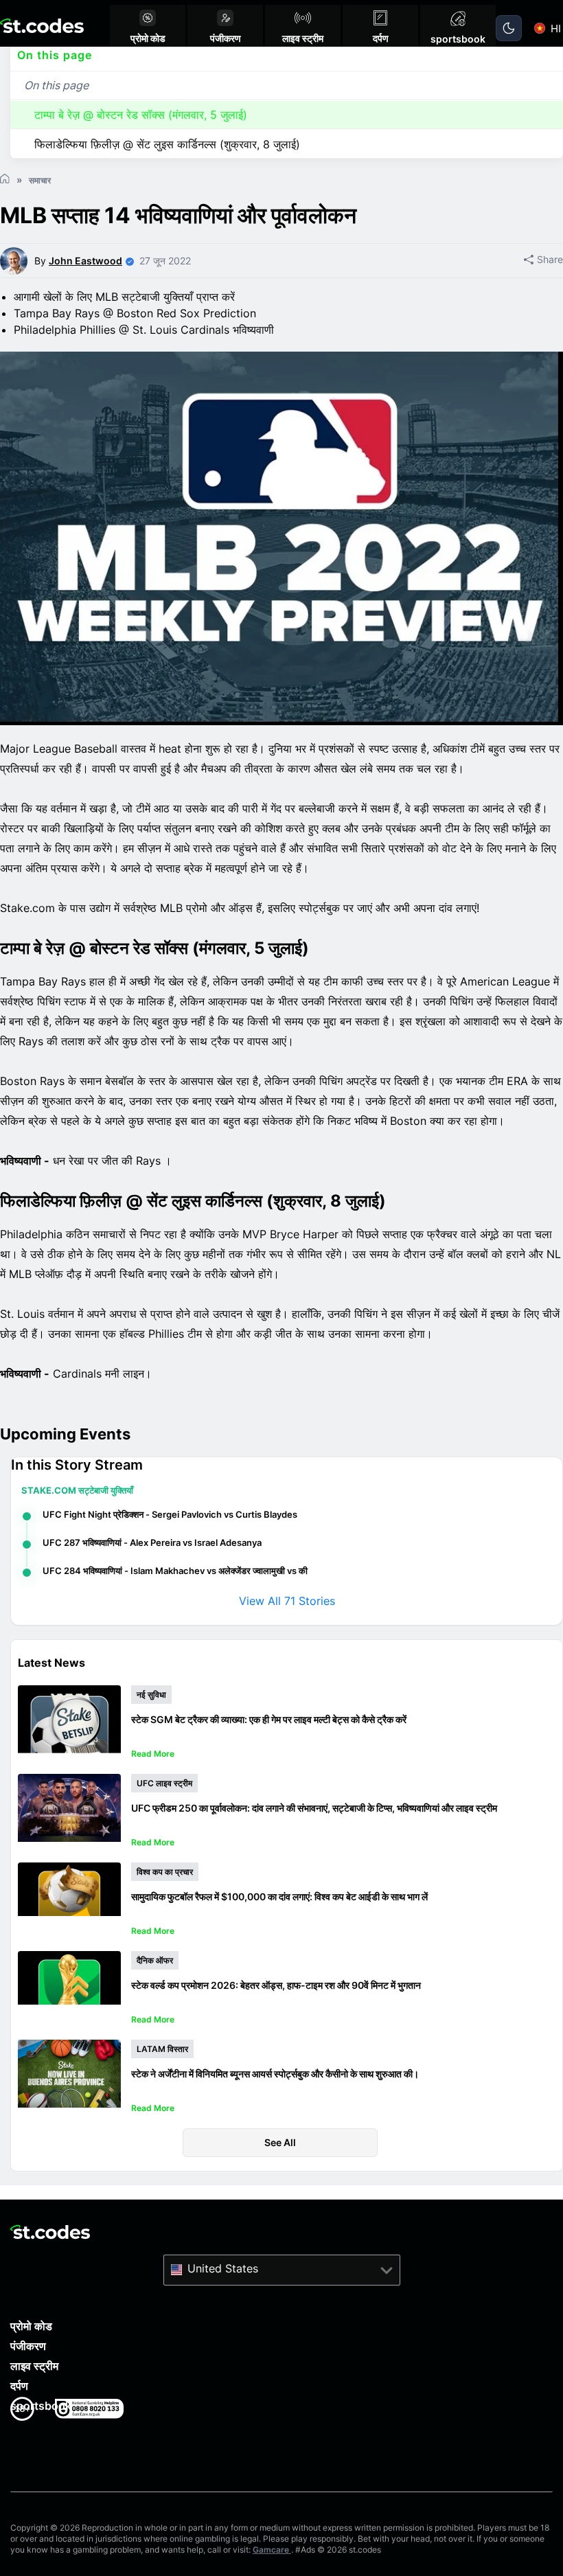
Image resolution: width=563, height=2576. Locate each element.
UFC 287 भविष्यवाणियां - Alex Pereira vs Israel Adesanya (152, 1542)
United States (223, 2268)
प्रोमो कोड (31, 2326)
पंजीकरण (28, 2346)
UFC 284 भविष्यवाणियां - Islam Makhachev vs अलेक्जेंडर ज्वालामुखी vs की (175, 1571)
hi (556, 29)
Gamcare (272, 2550)
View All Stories (287, 1601)
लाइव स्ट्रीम (34, 2366)
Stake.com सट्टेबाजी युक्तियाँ (77, 1490)
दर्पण (19, 2386)
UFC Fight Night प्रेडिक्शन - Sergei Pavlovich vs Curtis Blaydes (170, 1514)
